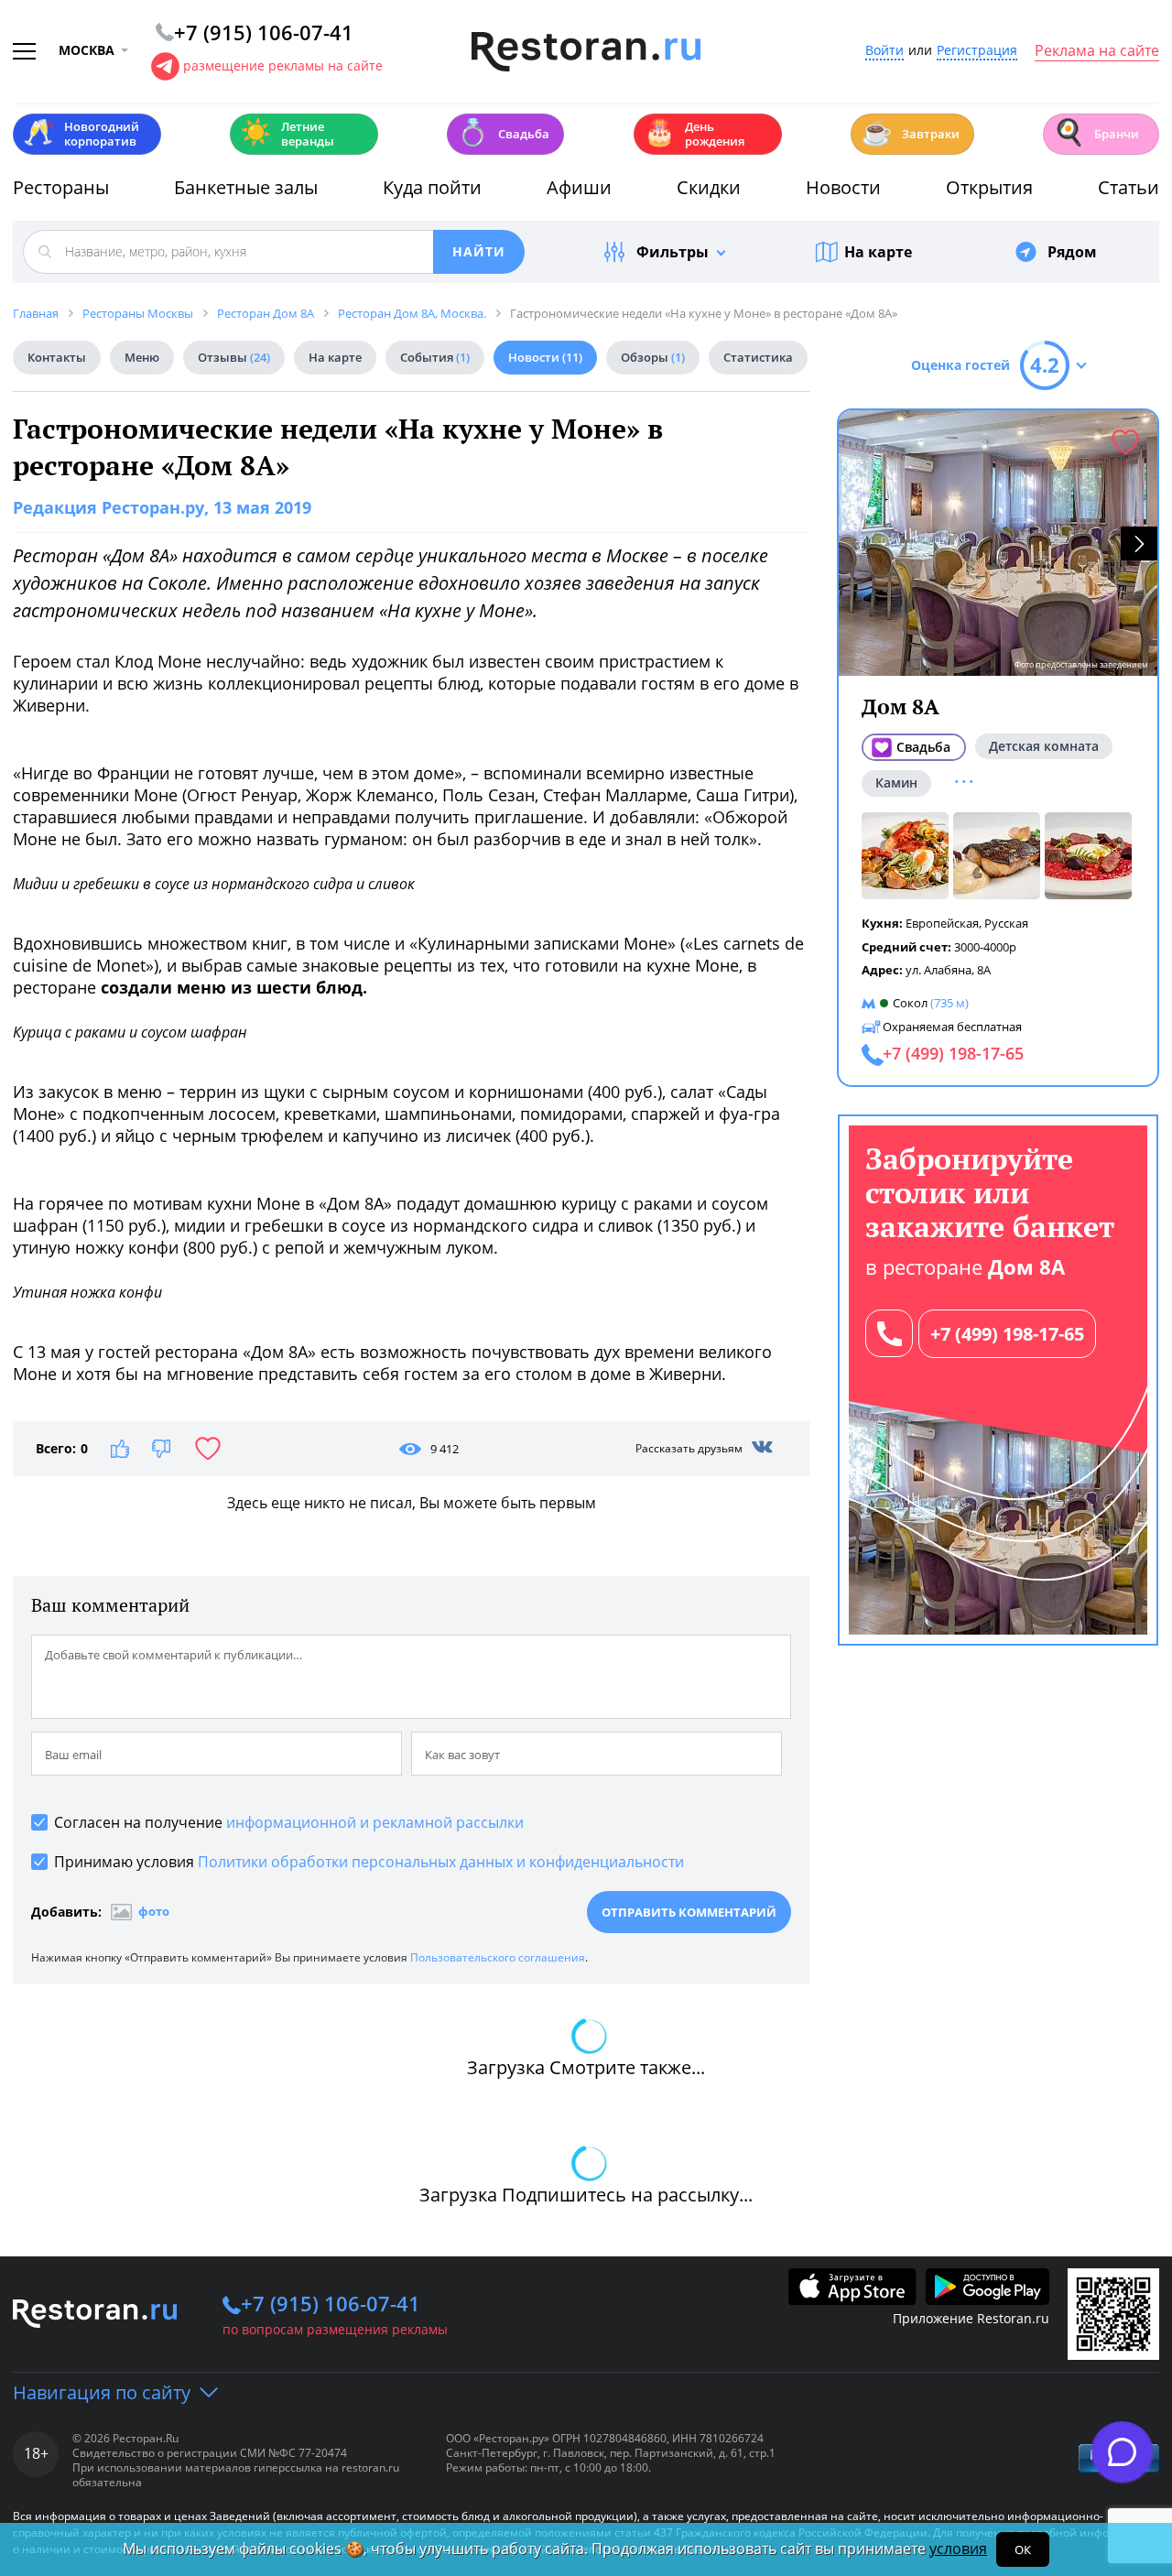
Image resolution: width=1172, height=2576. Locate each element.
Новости (843, 187)
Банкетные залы (246, 187)
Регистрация (977, 51)
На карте (878, 252)
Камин (896, 783)
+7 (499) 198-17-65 (1007, 1334)
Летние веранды (287, 134)
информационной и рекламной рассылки (375, 1822)
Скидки (709, 187)
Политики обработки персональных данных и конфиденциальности (441, 1862)
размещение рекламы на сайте (283, 65)
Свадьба (503, 132)
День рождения (694, 134)
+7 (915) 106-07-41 (331, 2303)
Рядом (1072, 252)
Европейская (942, 923)
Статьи (1129, 187)
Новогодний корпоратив (81, 134)
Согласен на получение (289, 1822)
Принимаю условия (369, 1862)
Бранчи (1096, 132)
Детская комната (1044, 746)
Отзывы (234, 357)
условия (958, 2549)
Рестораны (61, 187)
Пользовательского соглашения (498, 1957)
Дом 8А (901, 706)
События (435, 357)
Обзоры (653, 357)
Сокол (910, 1003)
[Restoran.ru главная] (586, 52)
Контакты (57, 357)
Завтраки (910, 132)
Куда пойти (432, 187)
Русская (1006, 923)
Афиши (579, 187)
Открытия (989, 187)
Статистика (758, 357)
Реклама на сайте (1097, 51)
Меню (142, 357)
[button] (1139, 543)
